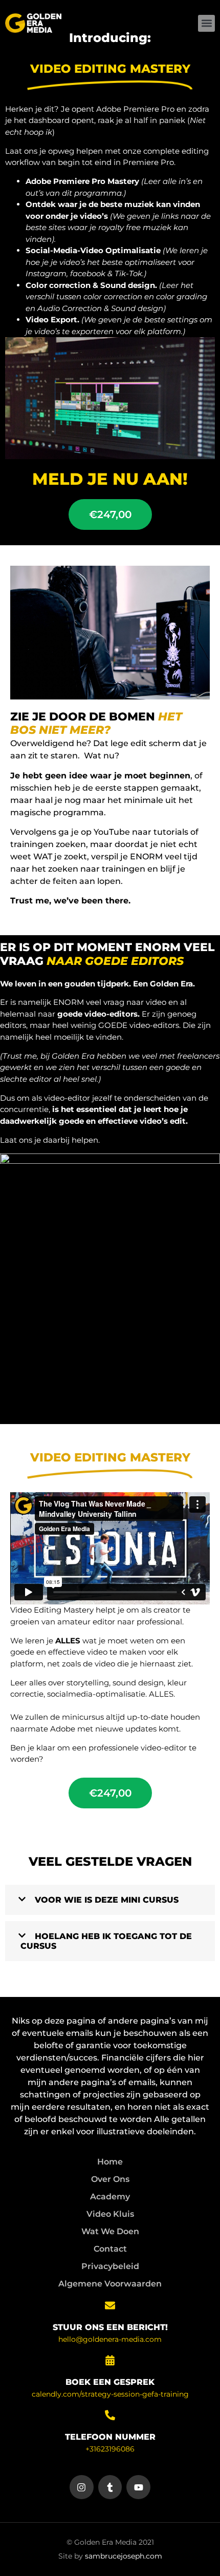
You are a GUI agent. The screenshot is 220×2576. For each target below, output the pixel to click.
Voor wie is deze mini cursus (107, 1900)
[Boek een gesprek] (110, 2360)
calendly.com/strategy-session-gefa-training (110, 2394)
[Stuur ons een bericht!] (110, 2305)
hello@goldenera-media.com (110, 2339)
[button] (206, 23)
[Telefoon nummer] (110, 2415)
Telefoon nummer (110, 2437)
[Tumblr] (110, 2487)
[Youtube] (138, 2487)
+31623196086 (110, 2449)
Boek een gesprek (110, 2382)
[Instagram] (82, 2487)
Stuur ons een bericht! (110, 2327)
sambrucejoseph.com (124, 2556)
